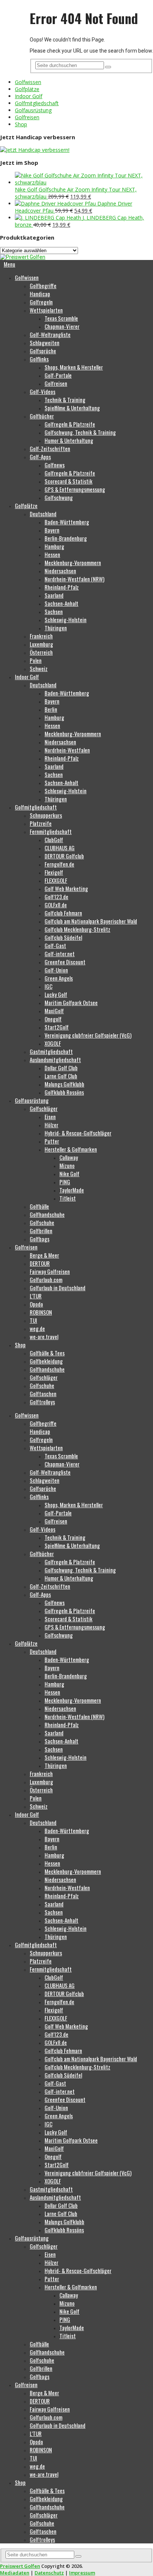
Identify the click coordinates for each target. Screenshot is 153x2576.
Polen (36, 660)
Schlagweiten (45, 343)
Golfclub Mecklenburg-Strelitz (77, 929)
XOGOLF (53, 1043)
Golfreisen (27, 117)
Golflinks (39, 359)
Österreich (41, 652)
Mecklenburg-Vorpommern (73, 563)
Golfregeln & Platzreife (70, 424)
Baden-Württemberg (67, 522)
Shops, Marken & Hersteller (74, 367)
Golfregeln (41, 302)
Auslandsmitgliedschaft (55, 1060)
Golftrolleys (42, 1402)
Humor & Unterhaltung (69, 440)
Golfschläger (44, 1108)
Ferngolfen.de (59, 864)
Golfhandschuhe (47, 1214)
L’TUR (36, 1296)
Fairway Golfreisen (50, 1271)
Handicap (40, 294)
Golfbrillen (41, 1231)
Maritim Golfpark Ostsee (71, 1002)
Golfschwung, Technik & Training (80, 432)
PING (65, 1182)
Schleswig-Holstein (66, 620)
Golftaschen (43, 1394)
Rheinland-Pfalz (62, 587)
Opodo (36, 1304)
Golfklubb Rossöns (64, 1092)
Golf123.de (56, 897)
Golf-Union (56, 970)
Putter (52, 1141)
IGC (48, 986)
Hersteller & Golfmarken (71, 1149)
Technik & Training (65, 400)
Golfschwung (59, 497)
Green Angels (59, 978)
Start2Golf (57, 1027)
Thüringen (56, 628)
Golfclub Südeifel (63, 937)
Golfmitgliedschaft (37, 103)
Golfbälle (39, 1206)
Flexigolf (54, 872)
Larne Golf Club (61, 1076)
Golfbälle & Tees (47, 1353)
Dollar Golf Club (61, 1068)
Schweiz (39, 668)
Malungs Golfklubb (64, 1084)
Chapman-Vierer (62, 326)
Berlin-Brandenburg (66, 538)
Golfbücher (42, 416)
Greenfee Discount (65, 962)
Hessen (52, 554)
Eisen (50, 1117)
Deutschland (43, 514)
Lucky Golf (56, 994)
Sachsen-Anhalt (61, 603)
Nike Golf (69, 1174)
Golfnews (55, 465)
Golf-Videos (43, 391)
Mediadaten (15, 2573)
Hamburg (54, 546)
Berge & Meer (44, 1255)
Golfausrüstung (33, 110)
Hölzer (51, 1125)
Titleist (68, 1198)
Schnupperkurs (46, 815)
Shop (21, 124)
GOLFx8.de (56, 905)
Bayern (52, 530)
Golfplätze (27, 89)
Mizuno (67, 1165)
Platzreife (41, 823)
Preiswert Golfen (20, 2566)
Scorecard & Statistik (69, 481)
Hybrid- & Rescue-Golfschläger (78, 1133)
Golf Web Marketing (66, 888)
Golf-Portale (58, 375)
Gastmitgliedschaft (51, 1051)
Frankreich (41, 636)
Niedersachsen (60, 571)
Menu (9, 264)
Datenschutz (49, 2573)
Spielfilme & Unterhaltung (72, 408)
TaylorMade (72, 1190)
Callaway (69, 1157)
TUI (33, 1320)
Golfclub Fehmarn (63, 913)
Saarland (54, 595)
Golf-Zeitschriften (50, 448)
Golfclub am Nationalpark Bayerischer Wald (91, 921)
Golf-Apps (40, 457)
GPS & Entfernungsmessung (75, 489)
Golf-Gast (55, 945)
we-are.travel (44, 1337)
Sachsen (54, 611)
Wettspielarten (46, 310)
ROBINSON (41, 1312)
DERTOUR (40, 1263)
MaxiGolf (54, 1011)
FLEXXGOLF (56, 880)
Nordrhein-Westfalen (67, 750)
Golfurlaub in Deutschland (58, 1288)
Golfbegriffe (43, 286)
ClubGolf (54, 840)
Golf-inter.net (60, 954)
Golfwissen (28, 82)
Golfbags (40, 1239)
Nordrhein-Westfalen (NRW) (74, 579)
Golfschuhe (42, 1222)
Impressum (82, 2573)
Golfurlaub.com (46, 1279)
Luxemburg (41, 644)
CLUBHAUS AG (60, 848)
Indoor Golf (29, 96)
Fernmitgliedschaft (51, 831)
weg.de (37, 1328)
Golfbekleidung (46, 1361)
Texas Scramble (61, 318)
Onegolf (53, 1019)
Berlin (51, 709)
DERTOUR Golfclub (64, 856)
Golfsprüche (43, 351)
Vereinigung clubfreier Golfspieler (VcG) (88, 1035)
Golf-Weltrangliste (50, 334)
